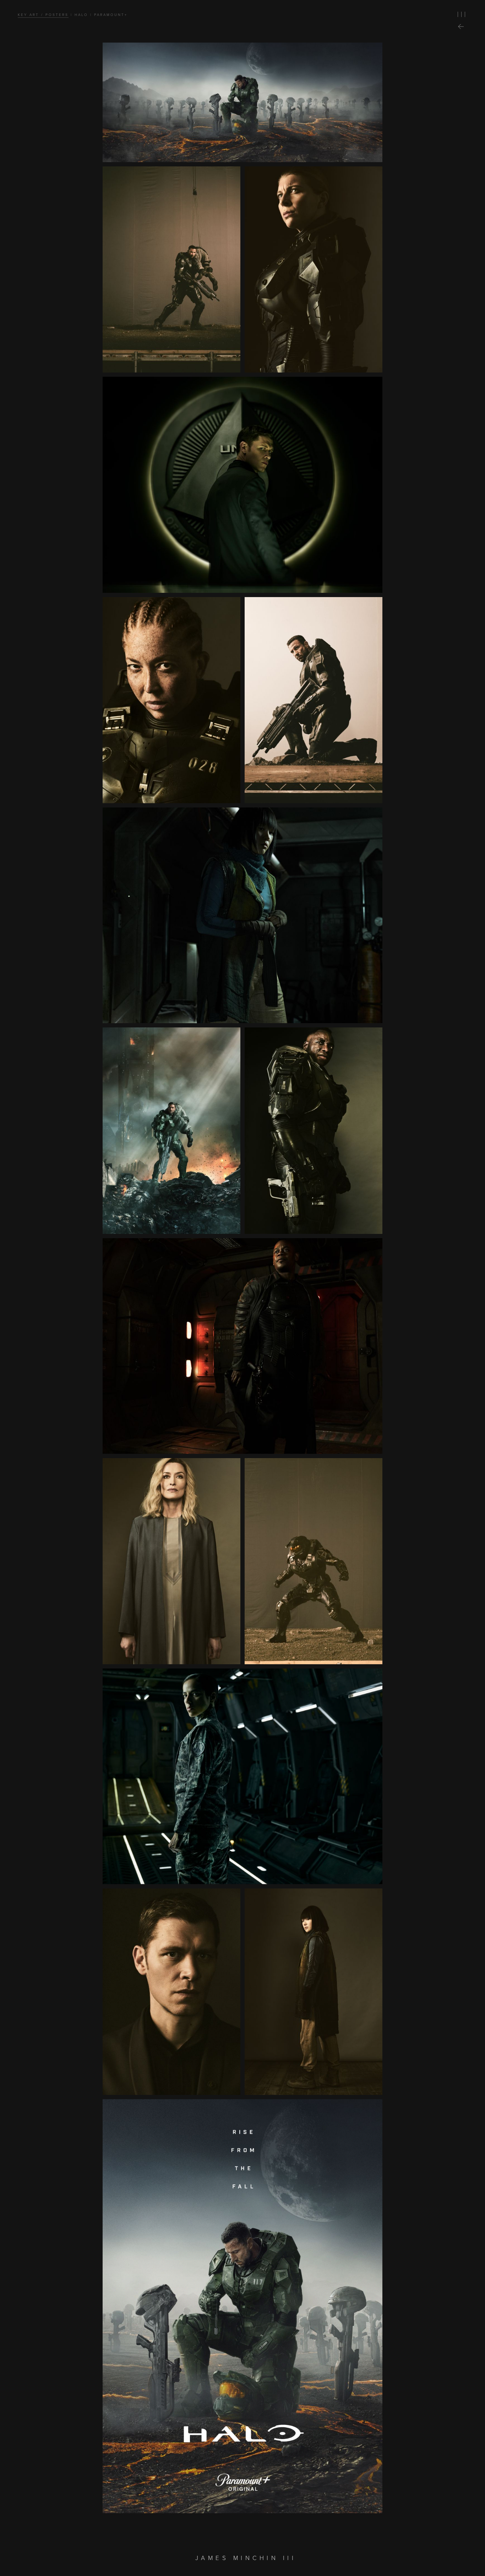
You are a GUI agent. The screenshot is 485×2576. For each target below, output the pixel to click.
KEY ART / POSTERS (43, 15)
